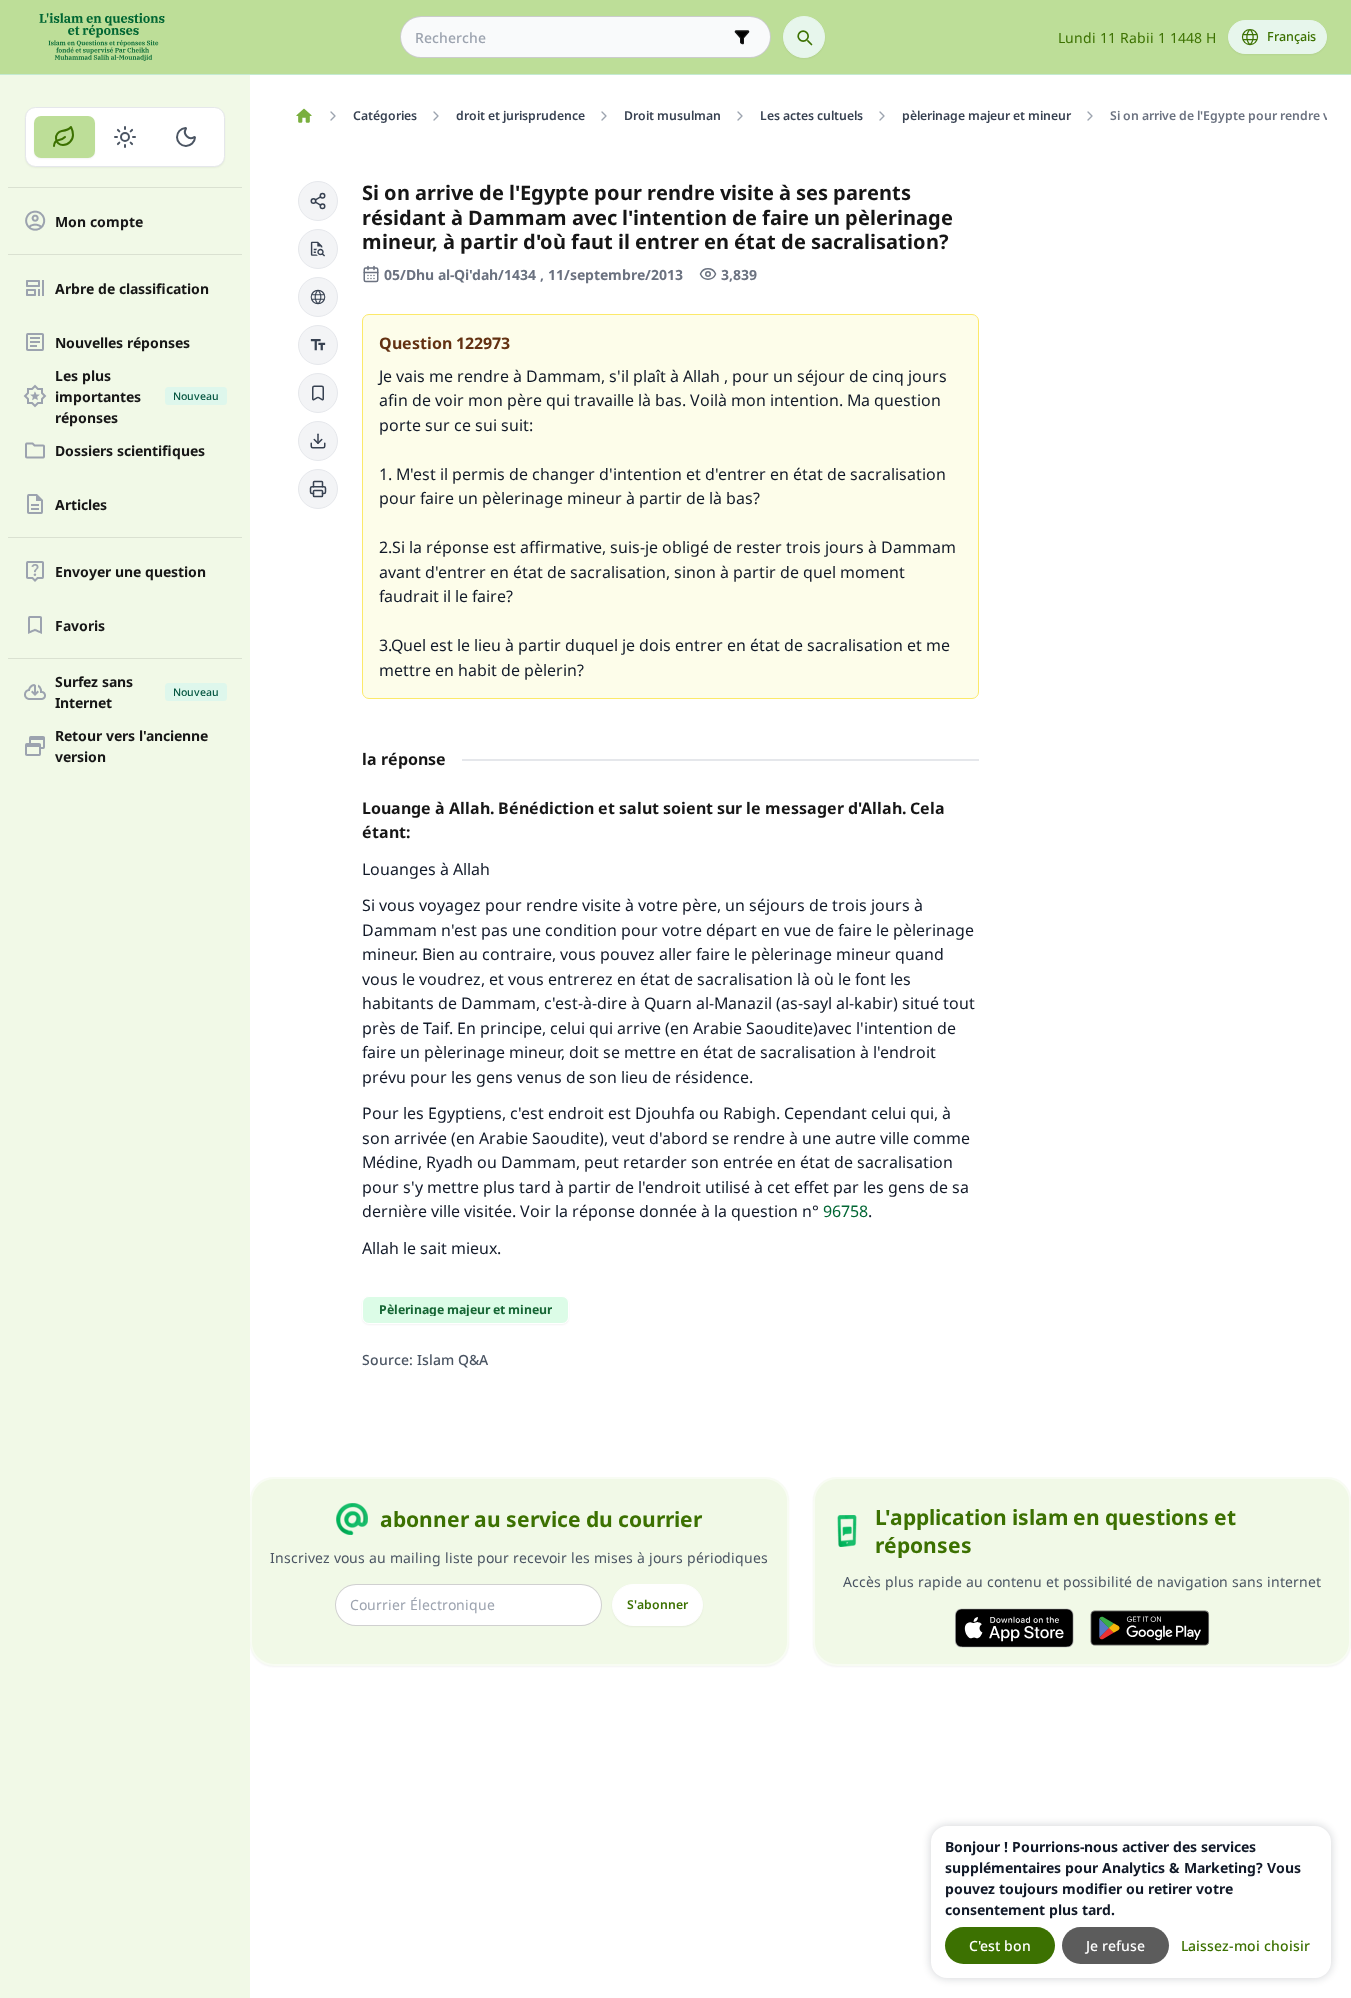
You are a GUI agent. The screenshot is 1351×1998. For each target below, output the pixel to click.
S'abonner (657, 1604)
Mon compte (99, 221)
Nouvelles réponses (122, 342)
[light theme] (125, 137)
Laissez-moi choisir (1245, 1945)
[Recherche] (804, 37)
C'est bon (1000, 1945)
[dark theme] (185, 137)
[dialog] (1131, 1902)
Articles (81, 504)
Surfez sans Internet (137, 692)
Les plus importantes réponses (137, 396)
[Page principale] (303, 116)
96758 (845, 1211)
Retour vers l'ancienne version (131, 746)
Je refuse (1115, 1945)
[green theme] (64, 137)
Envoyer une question (130, 571)
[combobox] (571, 37)
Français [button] (1291, 36)
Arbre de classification (132, 288)
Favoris (80, 625)
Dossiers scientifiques (130, 450)
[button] (318, 201)
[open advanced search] (742, 37)
